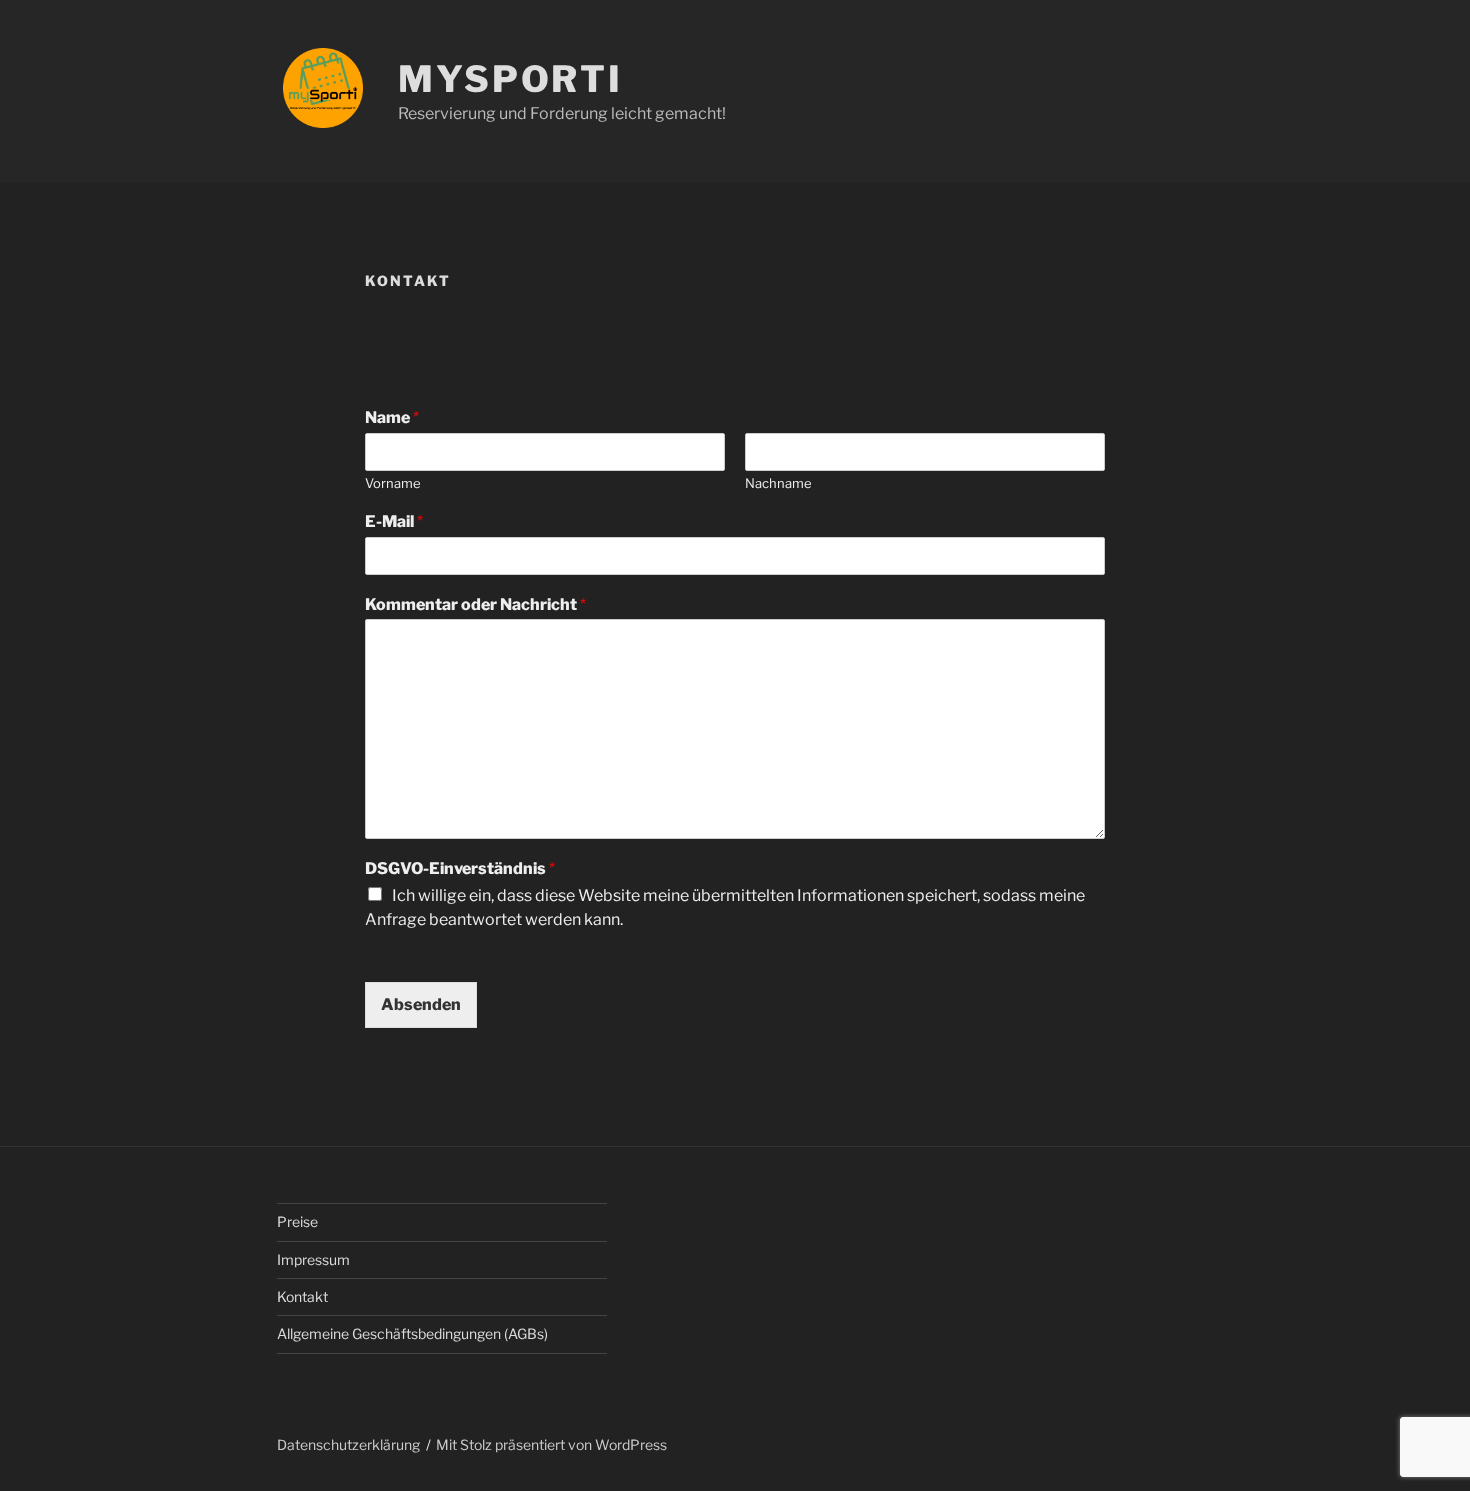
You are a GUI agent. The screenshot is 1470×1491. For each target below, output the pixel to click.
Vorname (393, 483)
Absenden (421, 1004)
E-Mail (394, 521)
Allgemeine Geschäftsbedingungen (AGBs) (412, 1333)
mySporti (510, 79)
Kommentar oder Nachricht (475, 604)
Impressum (313, 1259)
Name (392, 417)
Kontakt (302, 1296)
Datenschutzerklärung (348, 1444)
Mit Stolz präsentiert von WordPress (551, 1444)
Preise (297, 1221)
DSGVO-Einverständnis (460, 868)
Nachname (778, 483)
